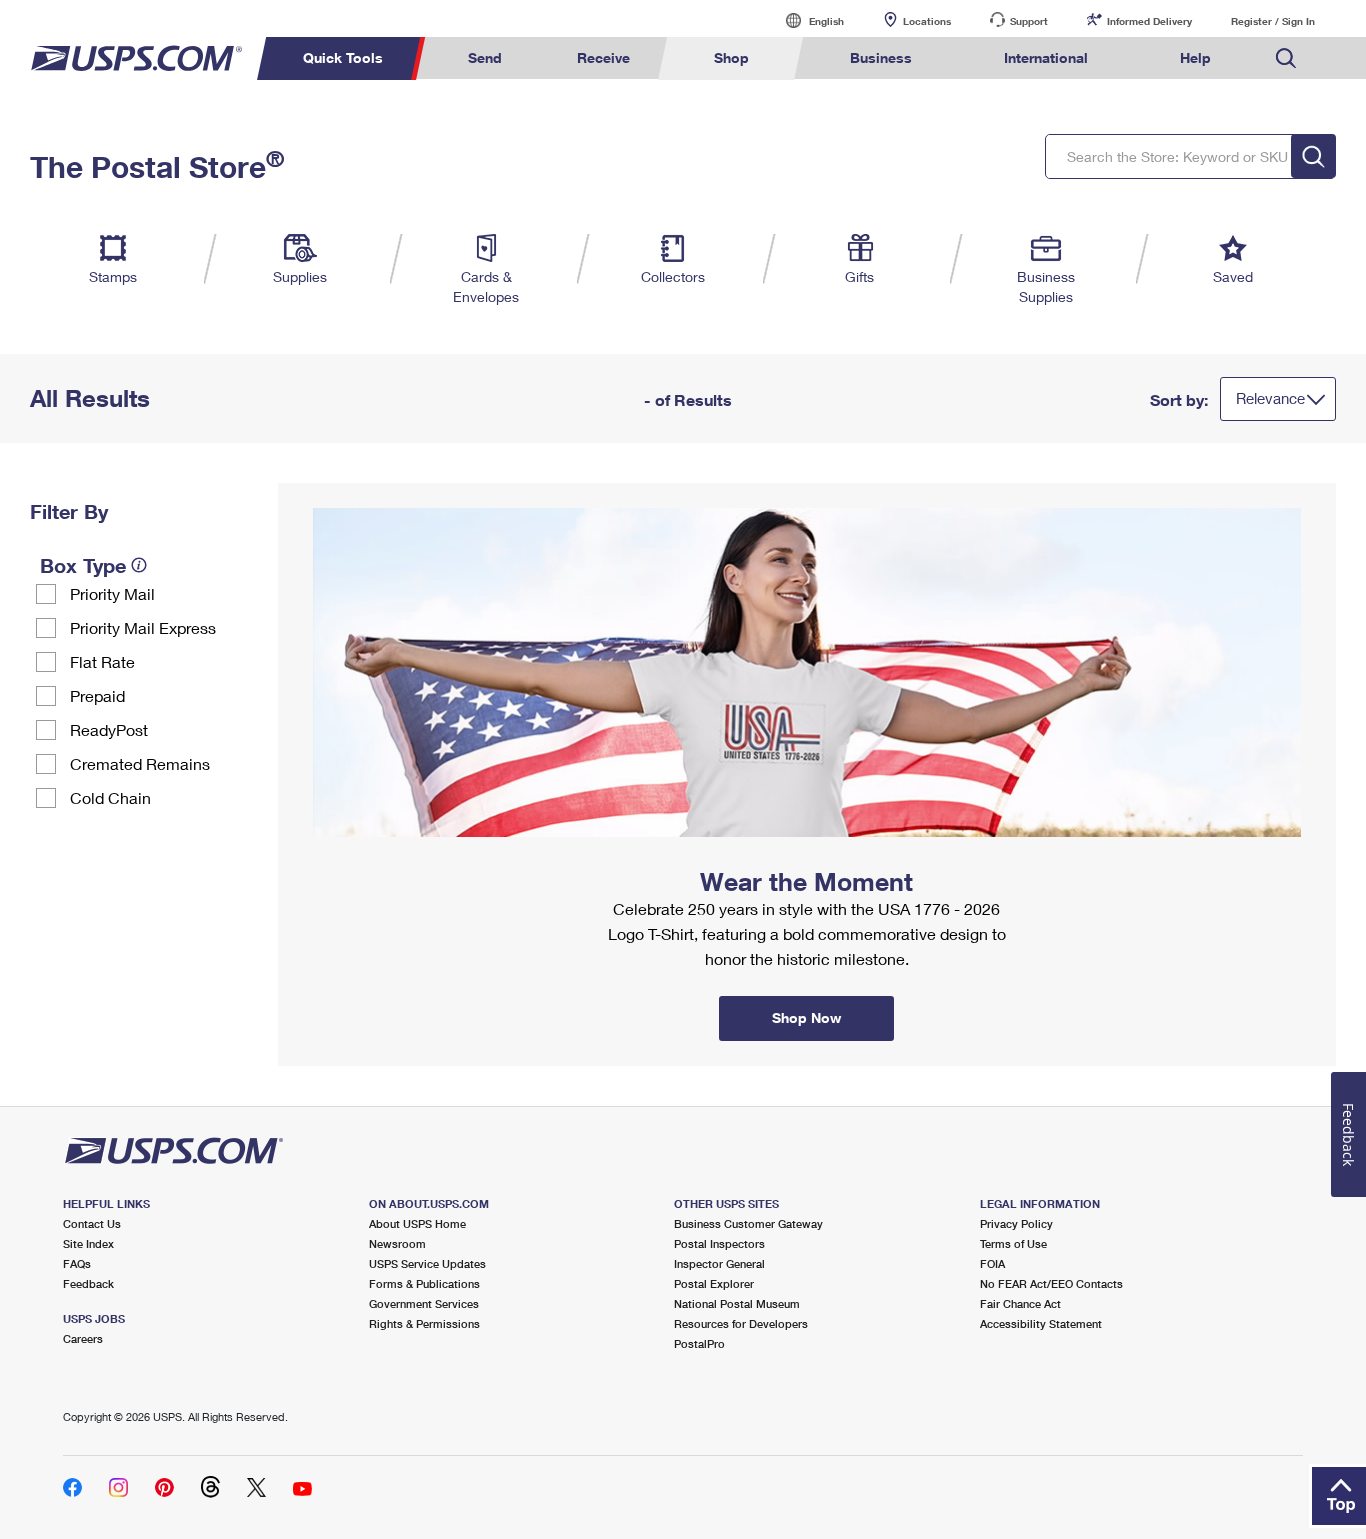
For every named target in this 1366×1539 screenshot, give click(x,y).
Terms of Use (1013, 1243)
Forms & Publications (424, 1283)
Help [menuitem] (1195, 57)
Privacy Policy (1016, 1223)
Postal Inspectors (719, 1243)
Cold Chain (110, 797)
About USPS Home (417, 1223)
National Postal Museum (737, 1303)
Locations (927, 21)
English (806, 20)
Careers (83, 1338)
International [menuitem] (1046, 57)
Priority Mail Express (143, 627)
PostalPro (699, 1343)
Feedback (88, 1283)
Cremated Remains (140, 763)
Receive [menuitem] (603, 57)
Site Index (88, 1243)
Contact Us (92, 1223)
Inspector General (719, 1263)
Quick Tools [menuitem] (343, 57)
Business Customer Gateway (748, 1223)
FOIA (992, 1263)
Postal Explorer (714, 1283)
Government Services (424, 1303)
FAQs (77, 1263)
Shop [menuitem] (731, 57)
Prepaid (97, 695)
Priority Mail (112, 593)
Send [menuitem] (485, 57)
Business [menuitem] (881, 57)
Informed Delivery (1149, 21)
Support (1029, 21)
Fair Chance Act (1020, 1303)
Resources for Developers (741, 1323)
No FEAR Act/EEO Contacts (1051, 1283)
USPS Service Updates (427, 1263)
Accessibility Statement (1041, 1323)
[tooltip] (139, 565)
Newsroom (397, 1243)
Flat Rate (102, 661)
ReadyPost (109, 729)
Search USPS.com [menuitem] (1286, 58)
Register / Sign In (1273, 21)
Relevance (1270, 398)
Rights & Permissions (424, 1323)
